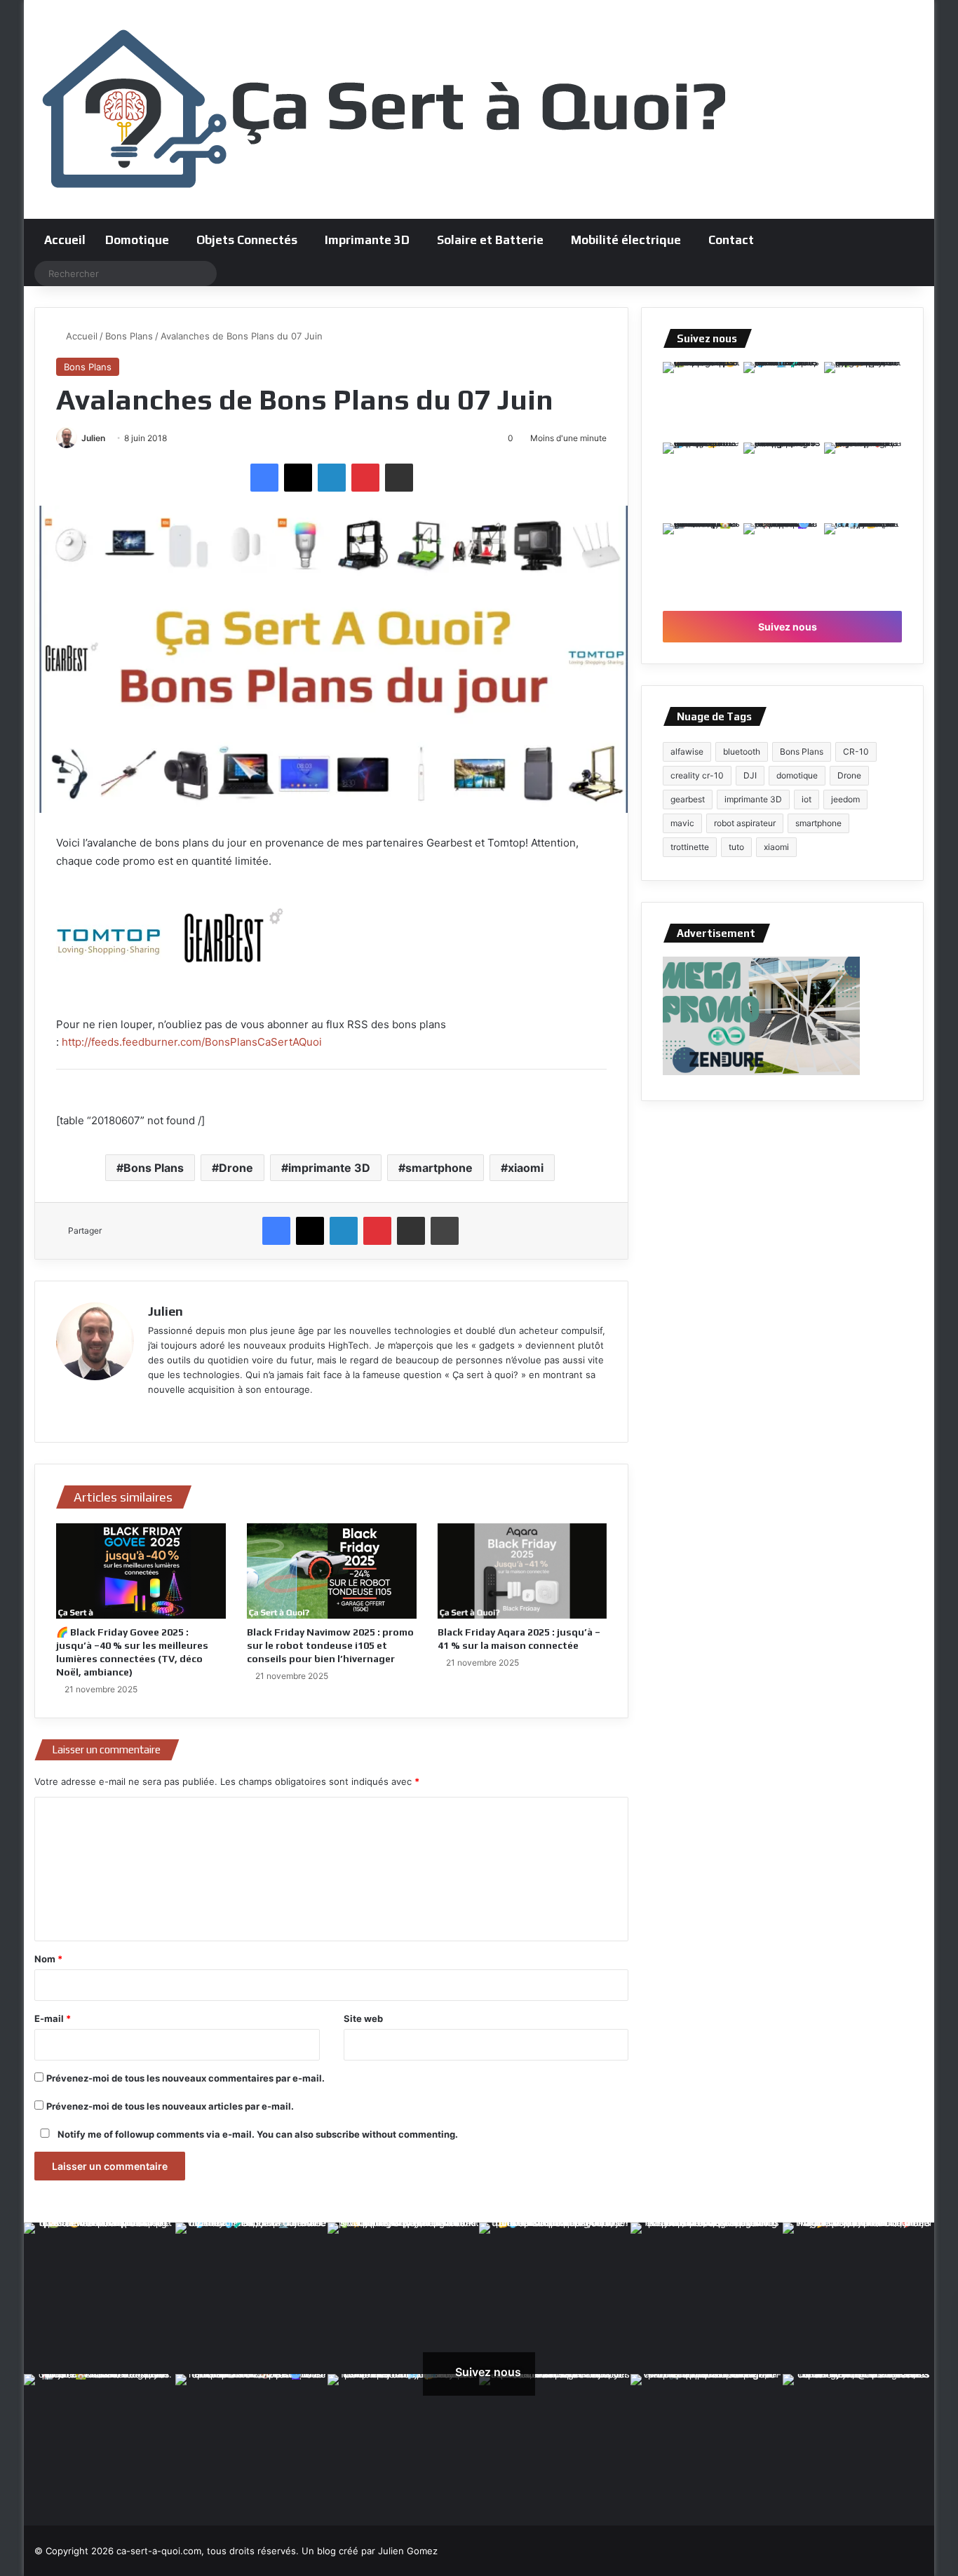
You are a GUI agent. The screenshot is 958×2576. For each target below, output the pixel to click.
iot (807, 799)
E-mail (53, 2018)
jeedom (845, 799)
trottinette (690, 847)
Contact (731, 240)
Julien (93, 438)
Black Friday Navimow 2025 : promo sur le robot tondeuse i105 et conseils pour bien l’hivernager (330, 1645)
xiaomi (526, 1168)
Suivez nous (787, 627)
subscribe (338, 2134)
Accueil (65, 240)
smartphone (439, 1168)
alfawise (687, 751)
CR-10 (856, 751)
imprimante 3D (329, 1168)
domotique (797, 775)
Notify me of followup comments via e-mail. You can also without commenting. (257, 2134)
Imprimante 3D (367, 240)
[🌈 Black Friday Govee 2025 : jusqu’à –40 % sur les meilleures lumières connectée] (141, 1571)
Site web (363, 2018)
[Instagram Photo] (702, 401)
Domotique (137, 240)
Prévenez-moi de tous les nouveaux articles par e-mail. (170, 2106)
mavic (682, 823)
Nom (48, 1959)
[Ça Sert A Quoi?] (385, 109)
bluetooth (742, 751)
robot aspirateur (745, 823)
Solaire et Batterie (490, 240)
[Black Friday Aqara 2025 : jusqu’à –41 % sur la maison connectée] (522, 1571)
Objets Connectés (247, 240)
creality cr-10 (697, 775)
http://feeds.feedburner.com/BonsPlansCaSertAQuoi (192, 1042)
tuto (736, 847)
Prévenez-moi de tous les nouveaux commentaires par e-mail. (185, 2078)
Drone (236, 1168)
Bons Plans (129, 336)
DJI (750, 775)
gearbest (688, 799)
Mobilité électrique (626, 240)
